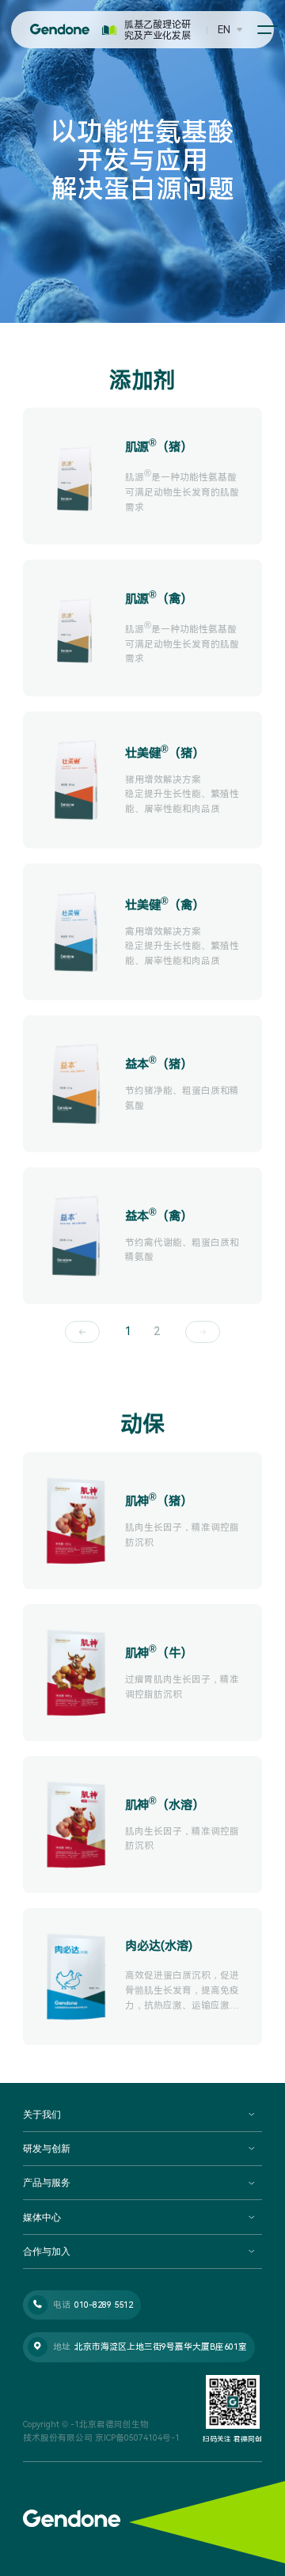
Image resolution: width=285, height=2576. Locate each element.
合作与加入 (47, 2252)
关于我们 (42, 2115)
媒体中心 (42, 2217)
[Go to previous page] (82, 1332)
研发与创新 (47, 2149)
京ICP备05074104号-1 (137, 2438)
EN (224, 30)
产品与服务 (47, 2183)
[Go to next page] (202, 1332)
